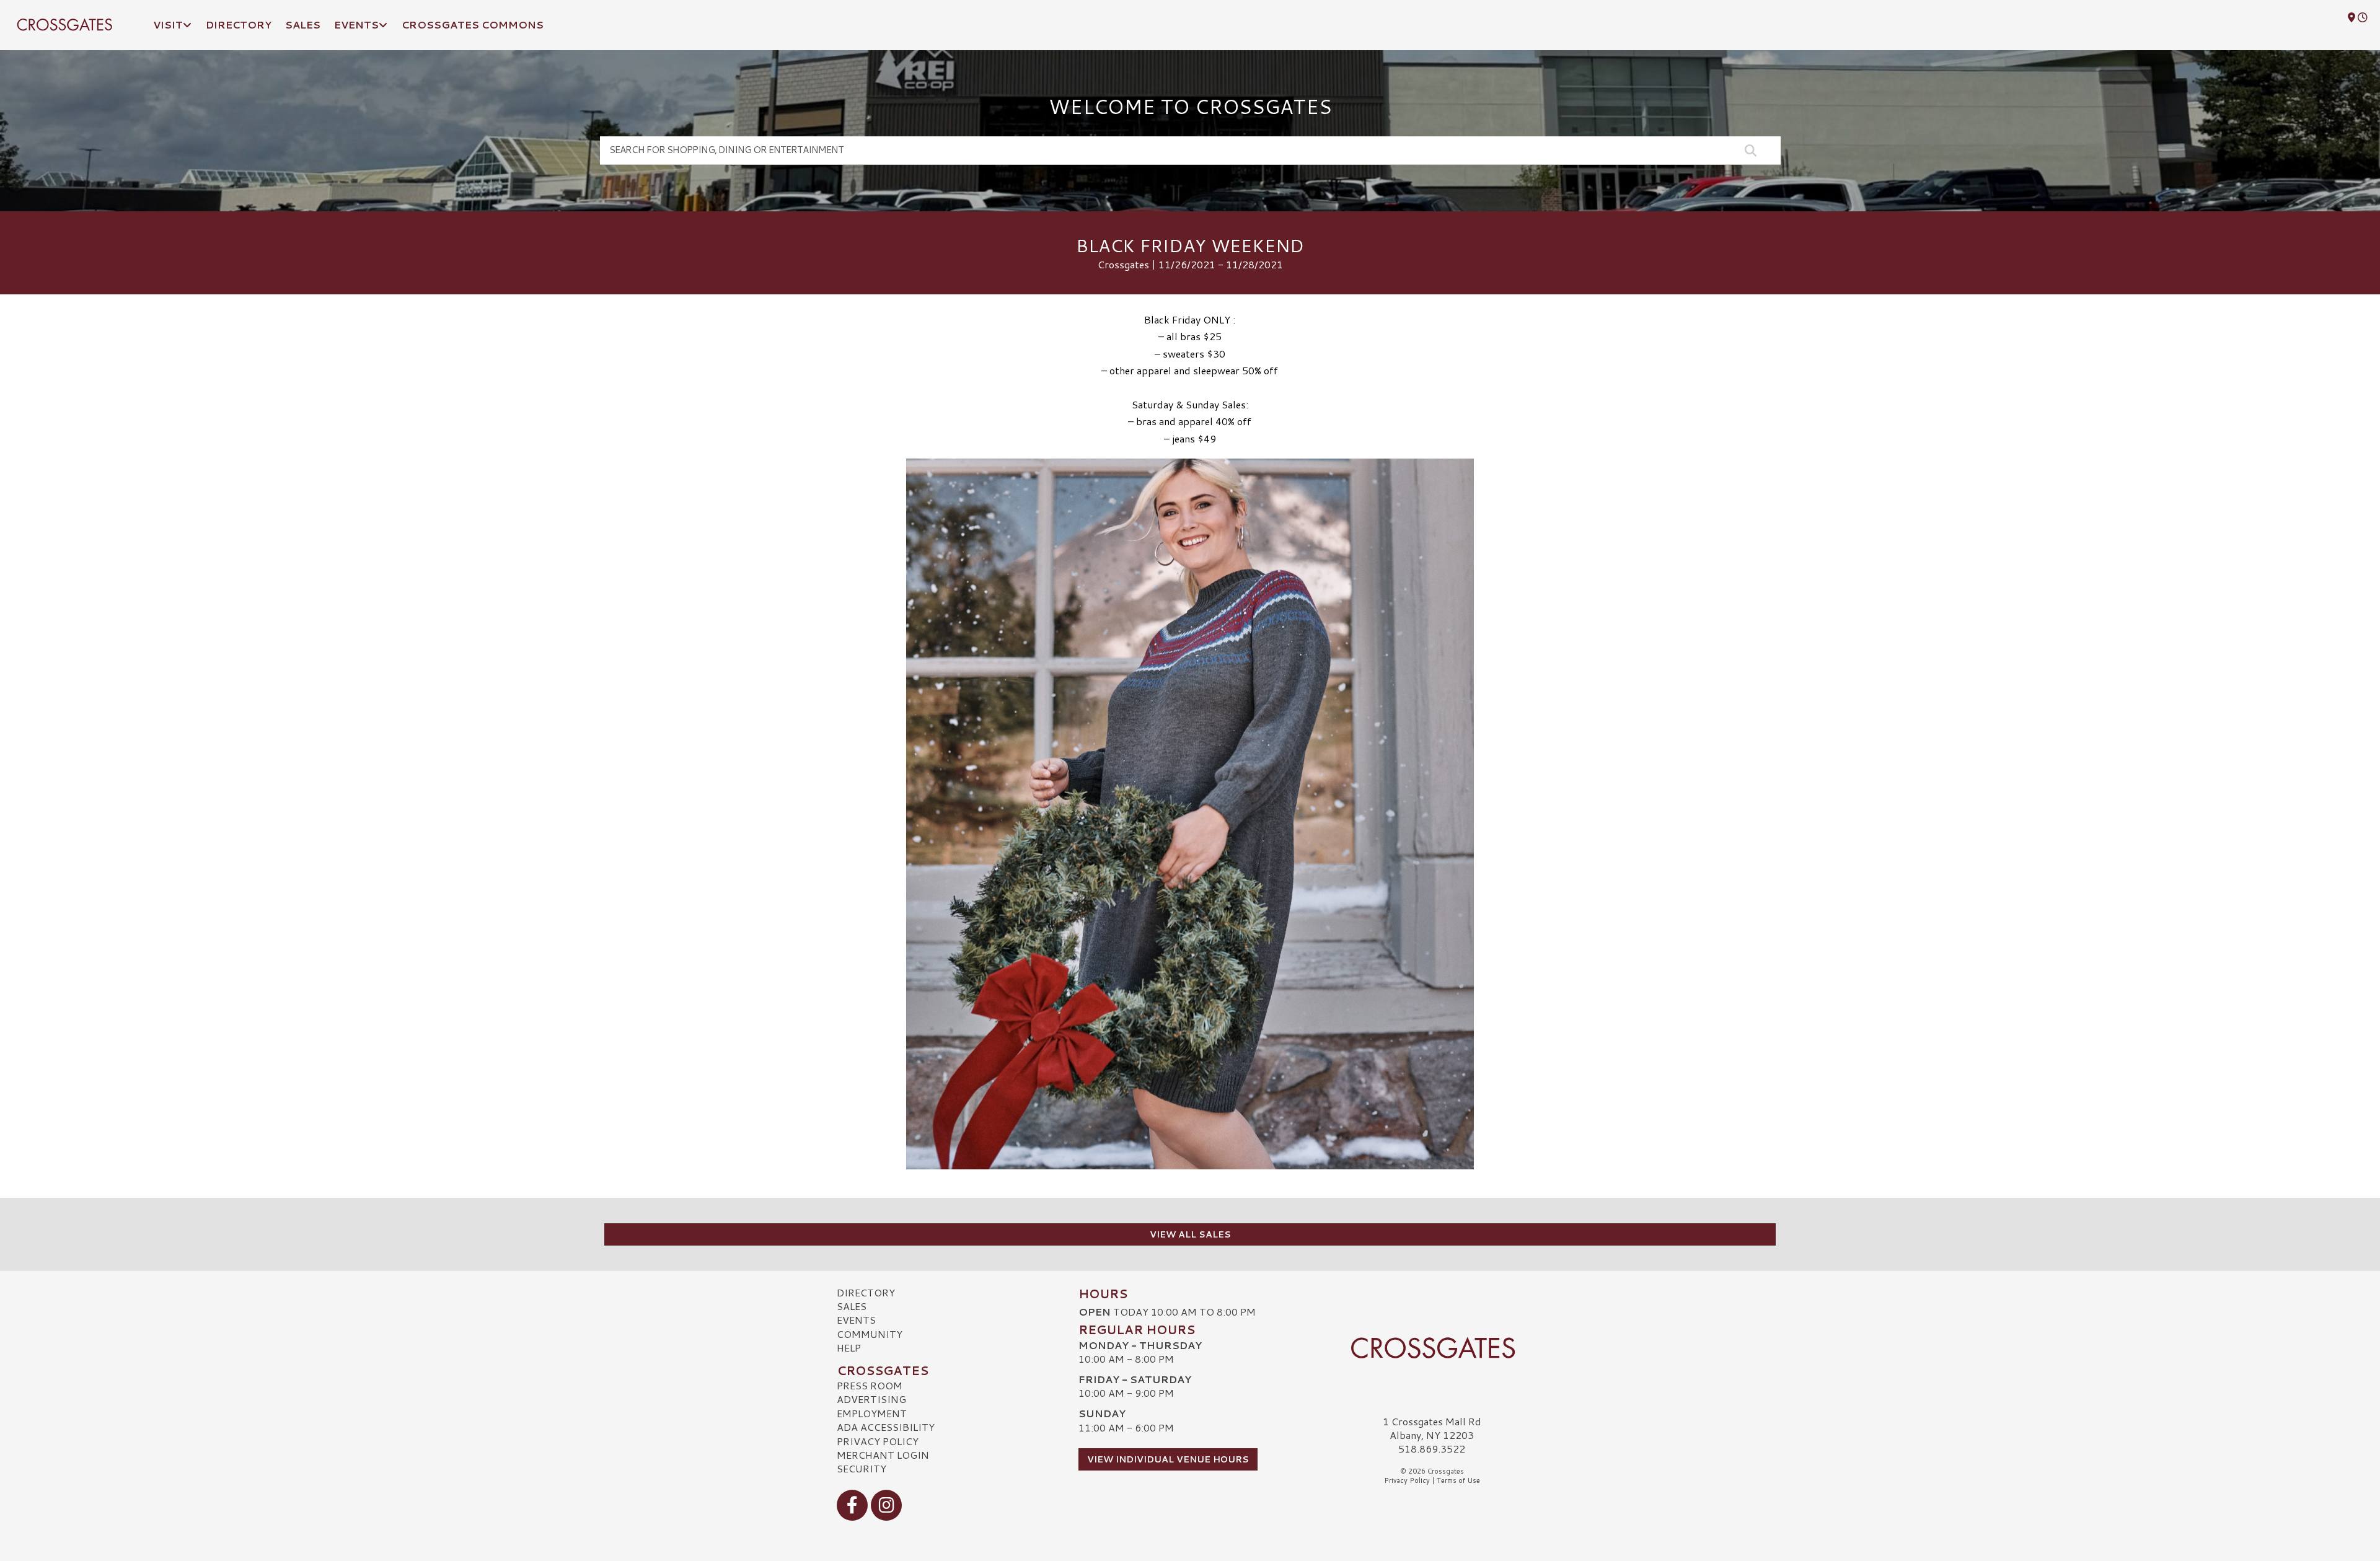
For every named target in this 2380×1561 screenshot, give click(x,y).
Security (862, 1468)
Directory (866, 1292)
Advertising (871, 1399)
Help (849, 1348)
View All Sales (1190, 1234)
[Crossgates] (1432, 1348)
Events (856, 1320)
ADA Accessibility (886, 1427)
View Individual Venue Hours (1168, 1459)
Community (870, 1334)
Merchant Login (883, 1455)
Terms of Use (1458, 1480)
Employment (872, 1413)
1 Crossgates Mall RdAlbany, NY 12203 (1432, 1428)
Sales (852, 1306)
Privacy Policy (878, 1441)
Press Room (870, 1385)
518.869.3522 (1432, 1449)
